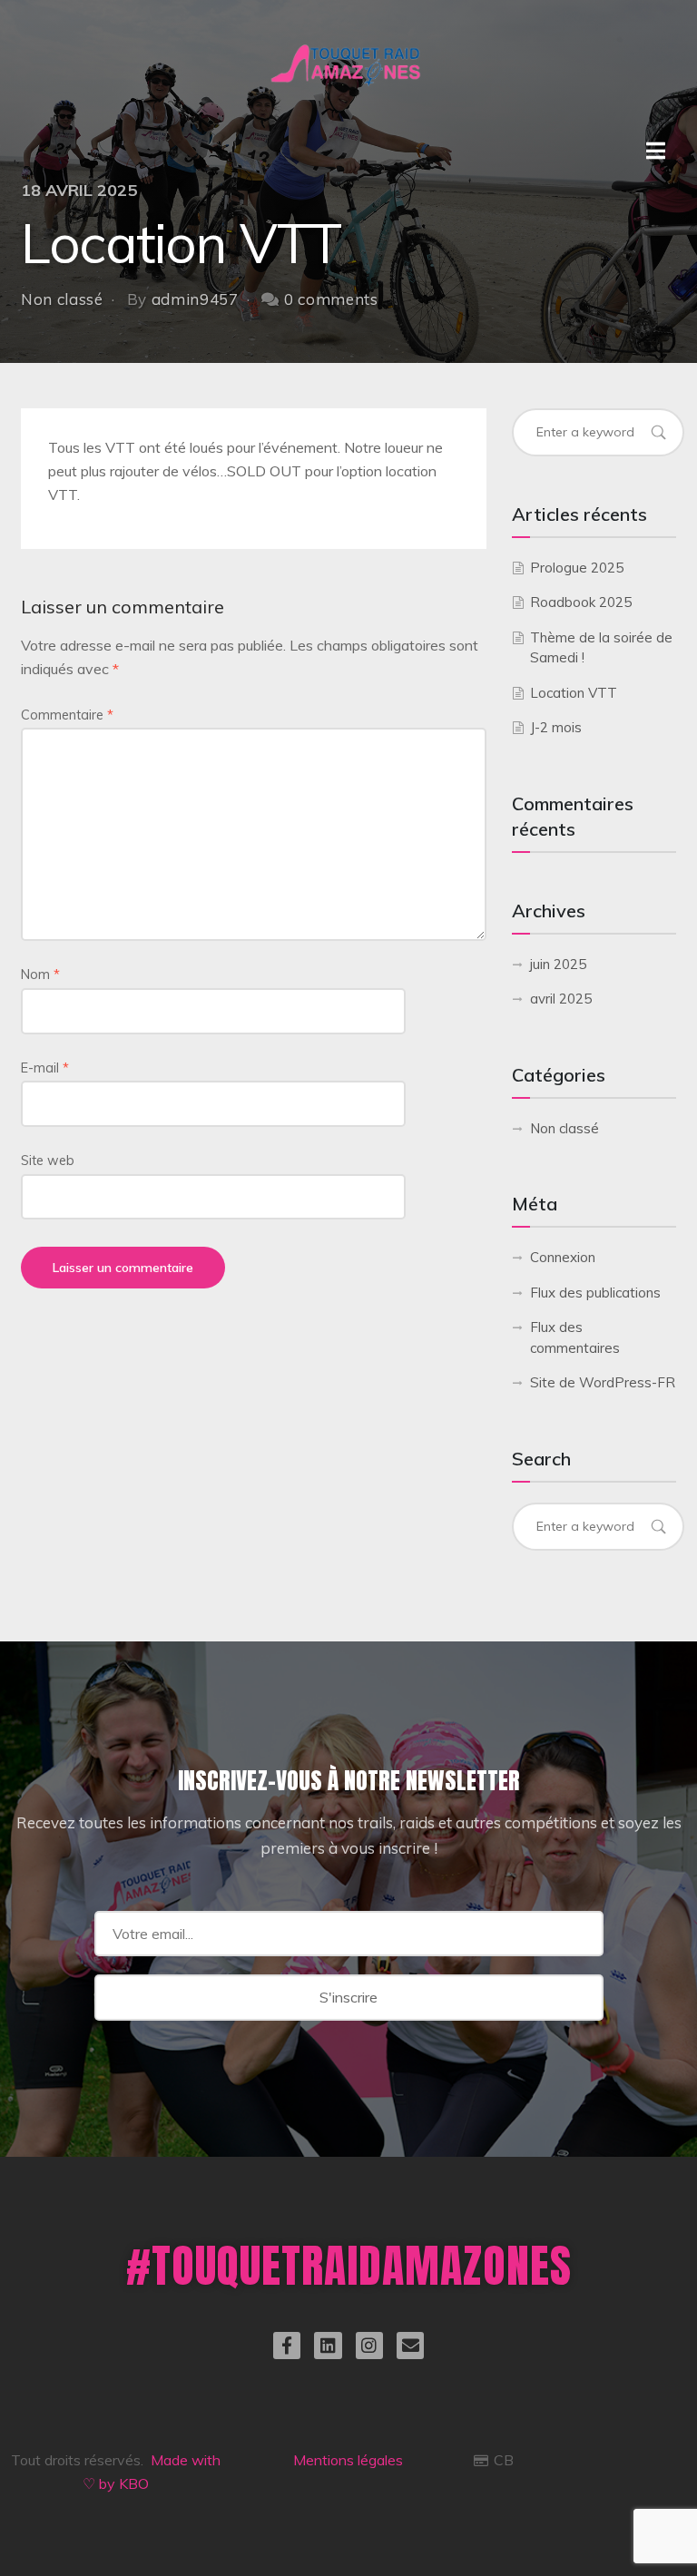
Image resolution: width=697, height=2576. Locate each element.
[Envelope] (410, 2346)
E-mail (45, 1068)
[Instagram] (369, 2346)
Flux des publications (595, 1293)
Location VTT (574, 693)
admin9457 (195, 299)
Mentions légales (348, 2460)
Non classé (62, 299)
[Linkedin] (328, 2346)
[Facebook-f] (287, 2346)
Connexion (563, 1257)
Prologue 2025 (577, 568)
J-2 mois (556, 727)
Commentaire (67, 715)
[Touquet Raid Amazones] (348, 45)
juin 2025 (558, 964)
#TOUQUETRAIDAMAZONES (349, 2265)
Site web (48, 1161)
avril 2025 (561, 999)
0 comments (331, 299)
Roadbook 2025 (581, 602)
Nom (40, 975)
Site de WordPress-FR (603, 1382)
